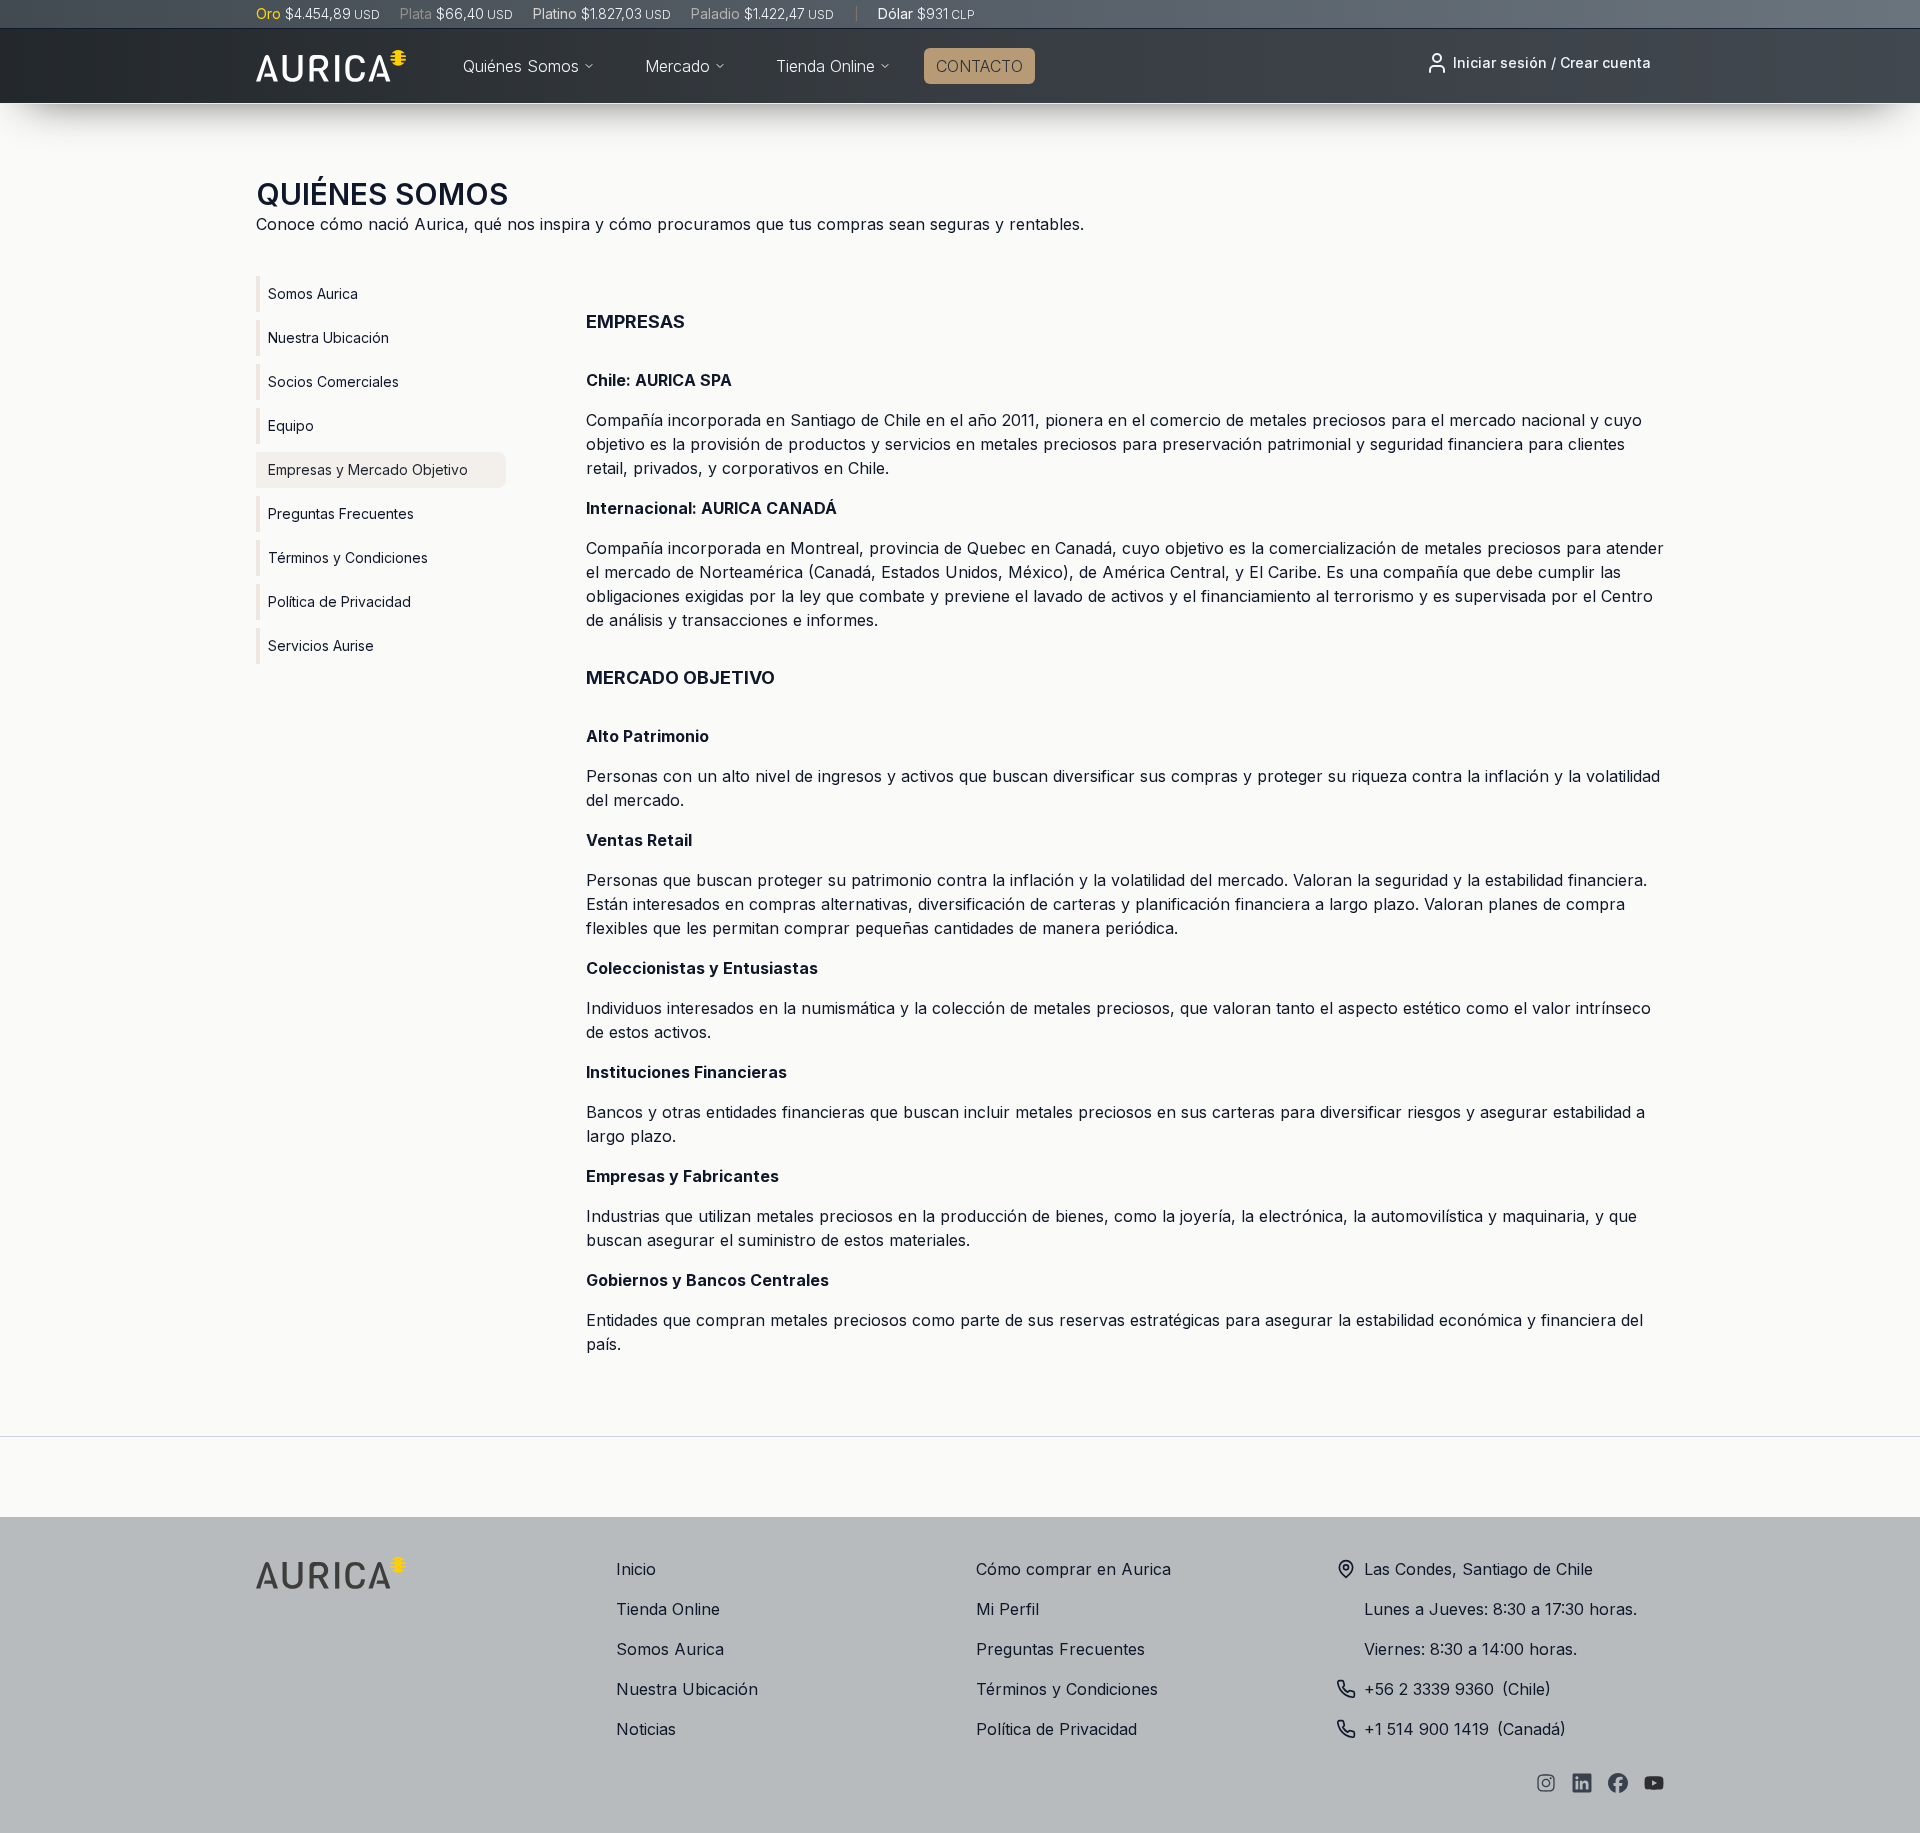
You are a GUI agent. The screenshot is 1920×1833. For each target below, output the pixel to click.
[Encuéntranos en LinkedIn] (1582, 1783)
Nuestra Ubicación (328, 337)
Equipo (291, 425)
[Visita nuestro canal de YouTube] (1654, 1783)
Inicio (636, 1569)
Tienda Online (825, 66)
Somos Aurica (313, 293)
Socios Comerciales (333, 381)
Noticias (646, 1729)
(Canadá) (1465, 1729)
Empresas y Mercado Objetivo (368, 469)
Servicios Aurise (321, 645)
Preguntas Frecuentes (341, 513)
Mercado (677, 66)
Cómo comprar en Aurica (1073, 1569)
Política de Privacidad (339, 601)
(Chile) (1457, 1689)
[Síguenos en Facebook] (1618, 1783)
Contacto (979, 66)
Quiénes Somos (521, 66)
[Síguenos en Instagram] (1546, 1783)
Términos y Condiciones (348, 557)
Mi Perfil (1007, 1609)
